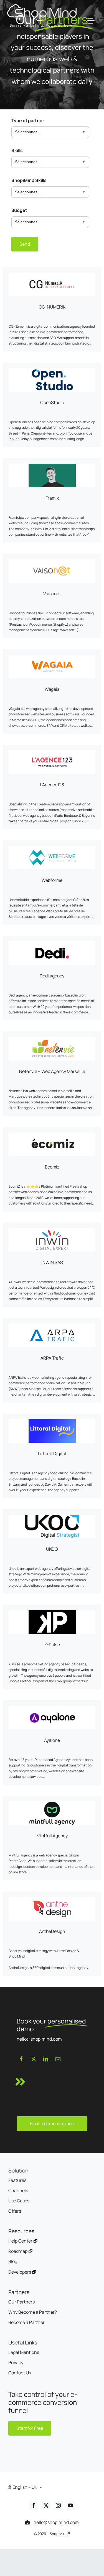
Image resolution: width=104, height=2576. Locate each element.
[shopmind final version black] (42, 6)
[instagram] (58, 2505)
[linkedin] (46, 2059)
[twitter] (34, 2059)
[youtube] (70, 2505)
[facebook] (21, 2059)
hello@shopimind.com (56, 2522)
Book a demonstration (52, 2123)
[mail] (58, 2059)
